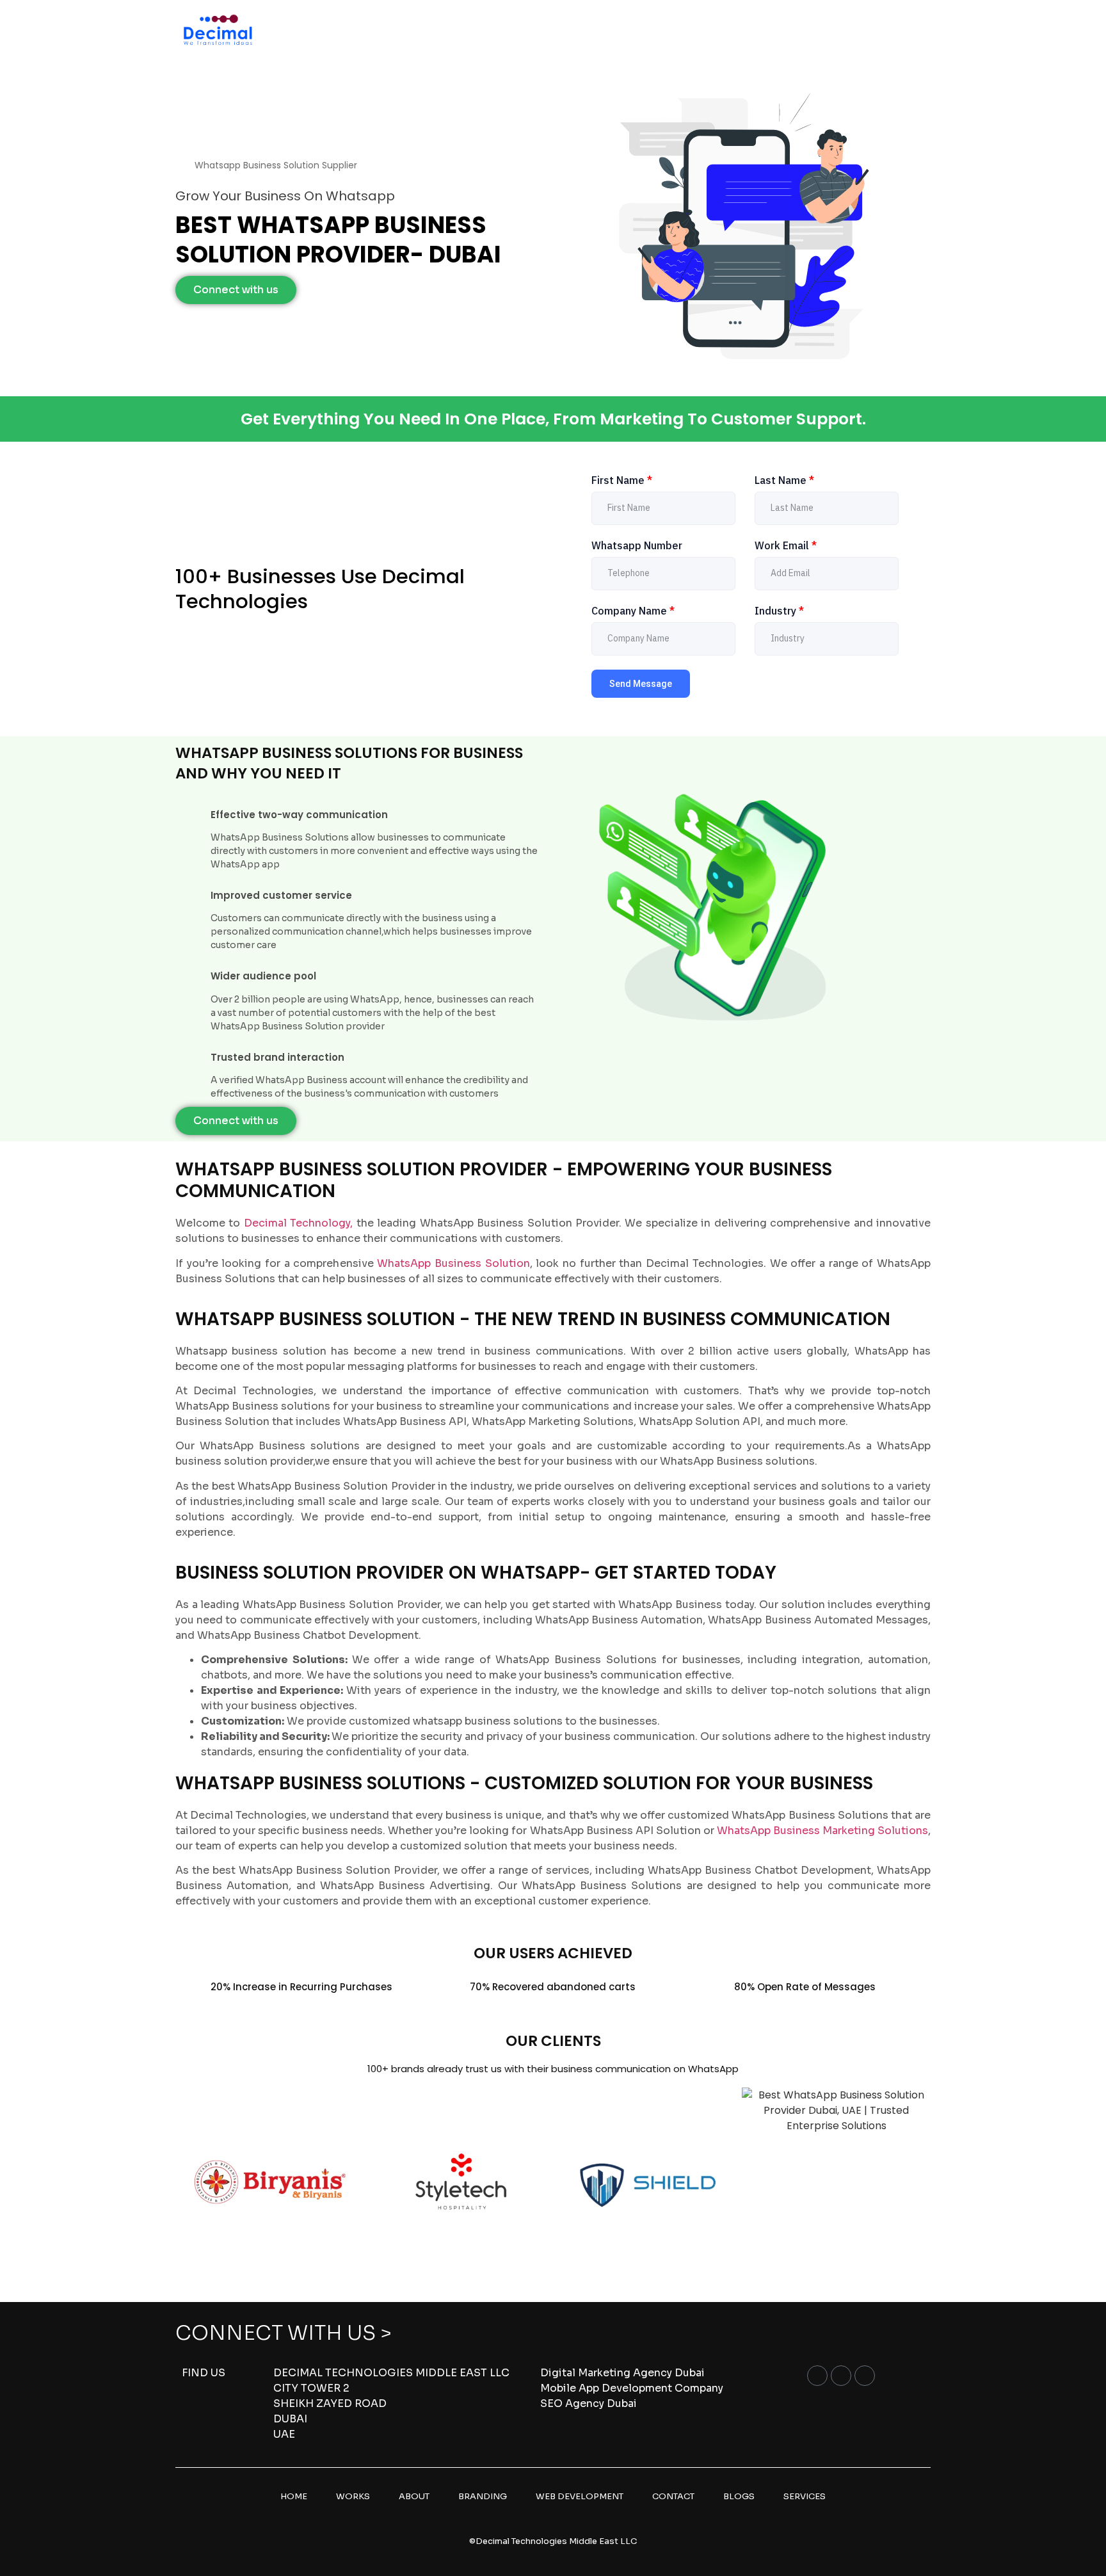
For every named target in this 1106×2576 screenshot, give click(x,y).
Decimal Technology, (298, 1223)
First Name (622, 480)
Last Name (784, 480)
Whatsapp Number (637, 545)
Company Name (633, 611)
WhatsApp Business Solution (453, 1263)
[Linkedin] (865, 2376)
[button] (188, 2182)
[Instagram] (841, 2376)
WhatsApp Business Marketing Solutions (822, 1831)
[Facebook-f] (817, 2376)
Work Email (786, 545)
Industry (779, 611)
